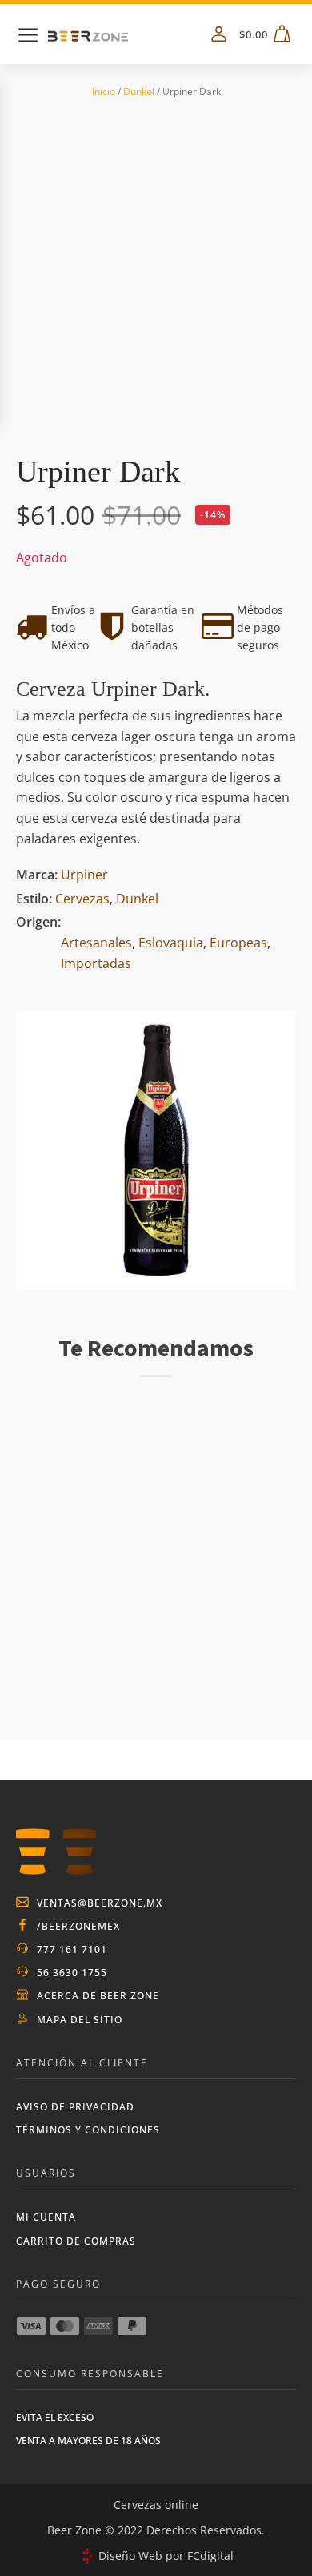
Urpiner (84, 875)
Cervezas (82, 899)
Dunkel (139, 91)
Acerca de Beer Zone (98, 1996)
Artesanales (96, 943)
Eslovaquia (171, 943)
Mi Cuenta (46, 2217)
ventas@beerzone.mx (100, 1903)
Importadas (96, 963)
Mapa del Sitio (80, 2020)
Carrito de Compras (76, 2241)
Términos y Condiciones (88, 2130)
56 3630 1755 (72, 1973)
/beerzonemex (78, 1926)
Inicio (104, 91)
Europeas (238, 943)
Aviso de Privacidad (75, 2107)
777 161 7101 (72, 1949)
